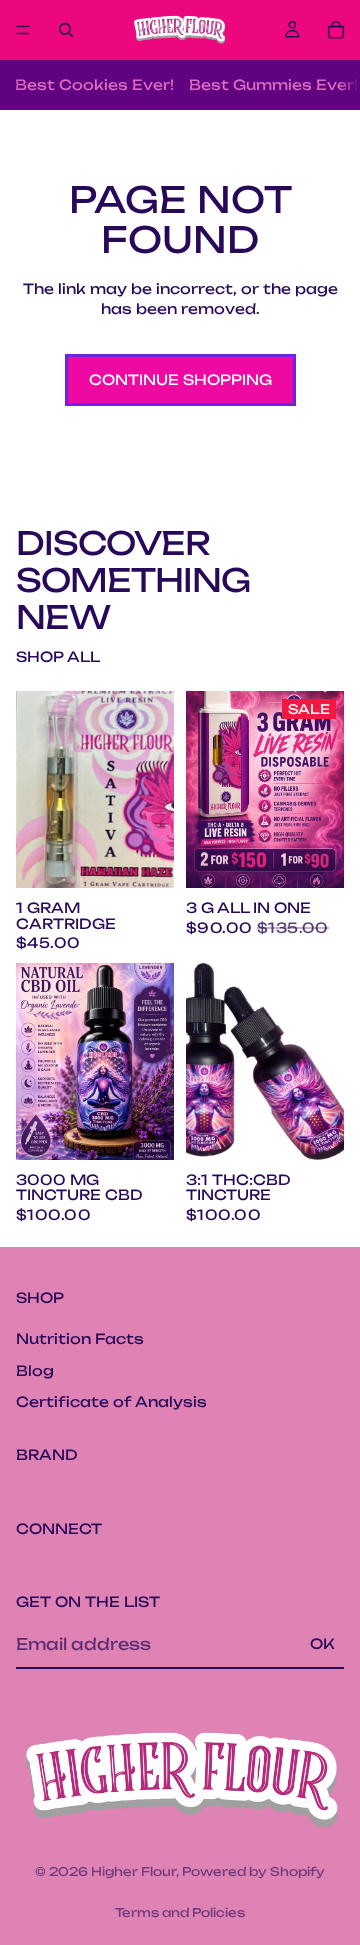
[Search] (66, 30)
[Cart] (336, 30)
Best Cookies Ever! (94, 84)
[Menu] (23, 30)
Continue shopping (180, 379)
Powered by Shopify (253, 1871)
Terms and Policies (180, 1912)
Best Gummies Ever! (273, 84)
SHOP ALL (58, 656)
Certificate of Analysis (111, 1402)
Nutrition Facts (80, 1338)
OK (322, 1644)
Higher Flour (133, 1871)
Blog (35, 1370)
